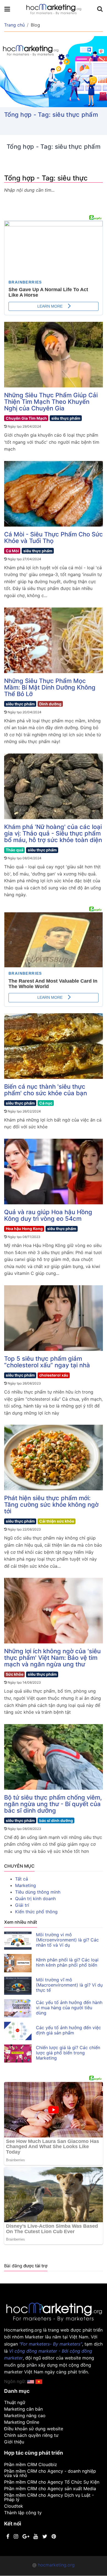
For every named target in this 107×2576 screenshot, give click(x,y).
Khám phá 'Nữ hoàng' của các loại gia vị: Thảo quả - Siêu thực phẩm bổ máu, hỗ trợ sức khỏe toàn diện (53, 833)
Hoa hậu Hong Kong (24, 1229)
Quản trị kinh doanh (35, 1899)
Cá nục (46, 1103)
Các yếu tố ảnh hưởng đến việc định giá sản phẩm (68, 2030)
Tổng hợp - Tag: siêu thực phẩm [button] (51, 115)
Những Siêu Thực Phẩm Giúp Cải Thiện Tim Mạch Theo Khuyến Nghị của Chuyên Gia (51, 402)
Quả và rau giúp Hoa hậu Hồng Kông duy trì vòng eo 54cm (48, 1215)
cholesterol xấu (54, 1375)
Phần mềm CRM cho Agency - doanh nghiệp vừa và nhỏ (50, 2473)
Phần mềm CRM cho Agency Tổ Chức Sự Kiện (52, 2482)
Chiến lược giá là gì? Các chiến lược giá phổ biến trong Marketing (68, 2053)
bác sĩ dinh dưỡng (56, 1820)
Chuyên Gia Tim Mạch (26, 418)
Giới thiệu (14, 2442)
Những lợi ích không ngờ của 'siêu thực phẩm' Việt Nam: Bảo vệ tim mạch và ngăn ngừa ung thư (52, 1658)
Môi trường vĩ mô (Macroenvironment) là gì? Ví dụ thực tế (69, 1985)
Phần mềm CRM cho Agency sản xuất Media (50, 2489)
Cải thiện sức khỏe (57, 1521)
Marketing (26, 1885)
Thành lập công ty (23, 2513)
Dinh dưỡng (50, 704)
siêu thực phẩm (66, 418)
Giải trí (22, 1905)
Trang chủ (14, 25)
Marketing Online (22, 2422)
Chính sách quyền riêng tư (31, 2435)
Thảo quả (15, 850)
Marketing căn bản (23, 2409)
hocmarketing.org (56, 2565)
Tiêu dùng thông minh (38, 1892)
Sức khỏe (15, 1674)
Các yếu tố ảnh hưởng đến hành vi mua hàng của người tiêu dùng (69, 2008)
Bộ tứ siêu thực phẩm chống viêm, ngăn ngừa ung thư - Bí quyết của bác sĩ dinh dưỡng (53, 1804)
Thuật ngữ (15, 2402)
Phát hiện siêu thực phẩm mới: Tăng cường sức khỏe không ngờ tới (51, 1505)
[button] (39, 2381)
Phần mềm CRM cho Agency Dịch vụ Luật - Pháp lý (49, 2497)
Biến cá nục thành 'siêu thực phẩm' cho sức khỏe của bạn (46, 1090)
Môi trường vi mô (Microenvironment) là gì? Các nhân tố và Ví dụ (67, 1940)
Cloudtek (14, 2506)
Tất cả (22, 1879)
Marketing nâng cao (25, 2416)
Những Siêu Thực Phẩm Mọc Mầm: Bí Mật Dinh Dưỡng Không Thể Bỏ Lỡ (50, 687)
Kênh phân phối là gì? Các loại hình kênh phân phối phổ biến (67, 1962)
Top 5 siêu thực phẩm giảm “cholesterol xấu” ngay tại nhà (47, 1362)
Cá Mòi (12, 551)
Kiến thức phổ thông (36, 1912)
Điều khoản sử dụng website (34, 2429)
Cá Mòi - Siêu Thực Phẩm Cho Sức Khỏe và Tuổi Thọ (54, 538)
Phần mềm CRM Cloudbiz (31, 2464)
